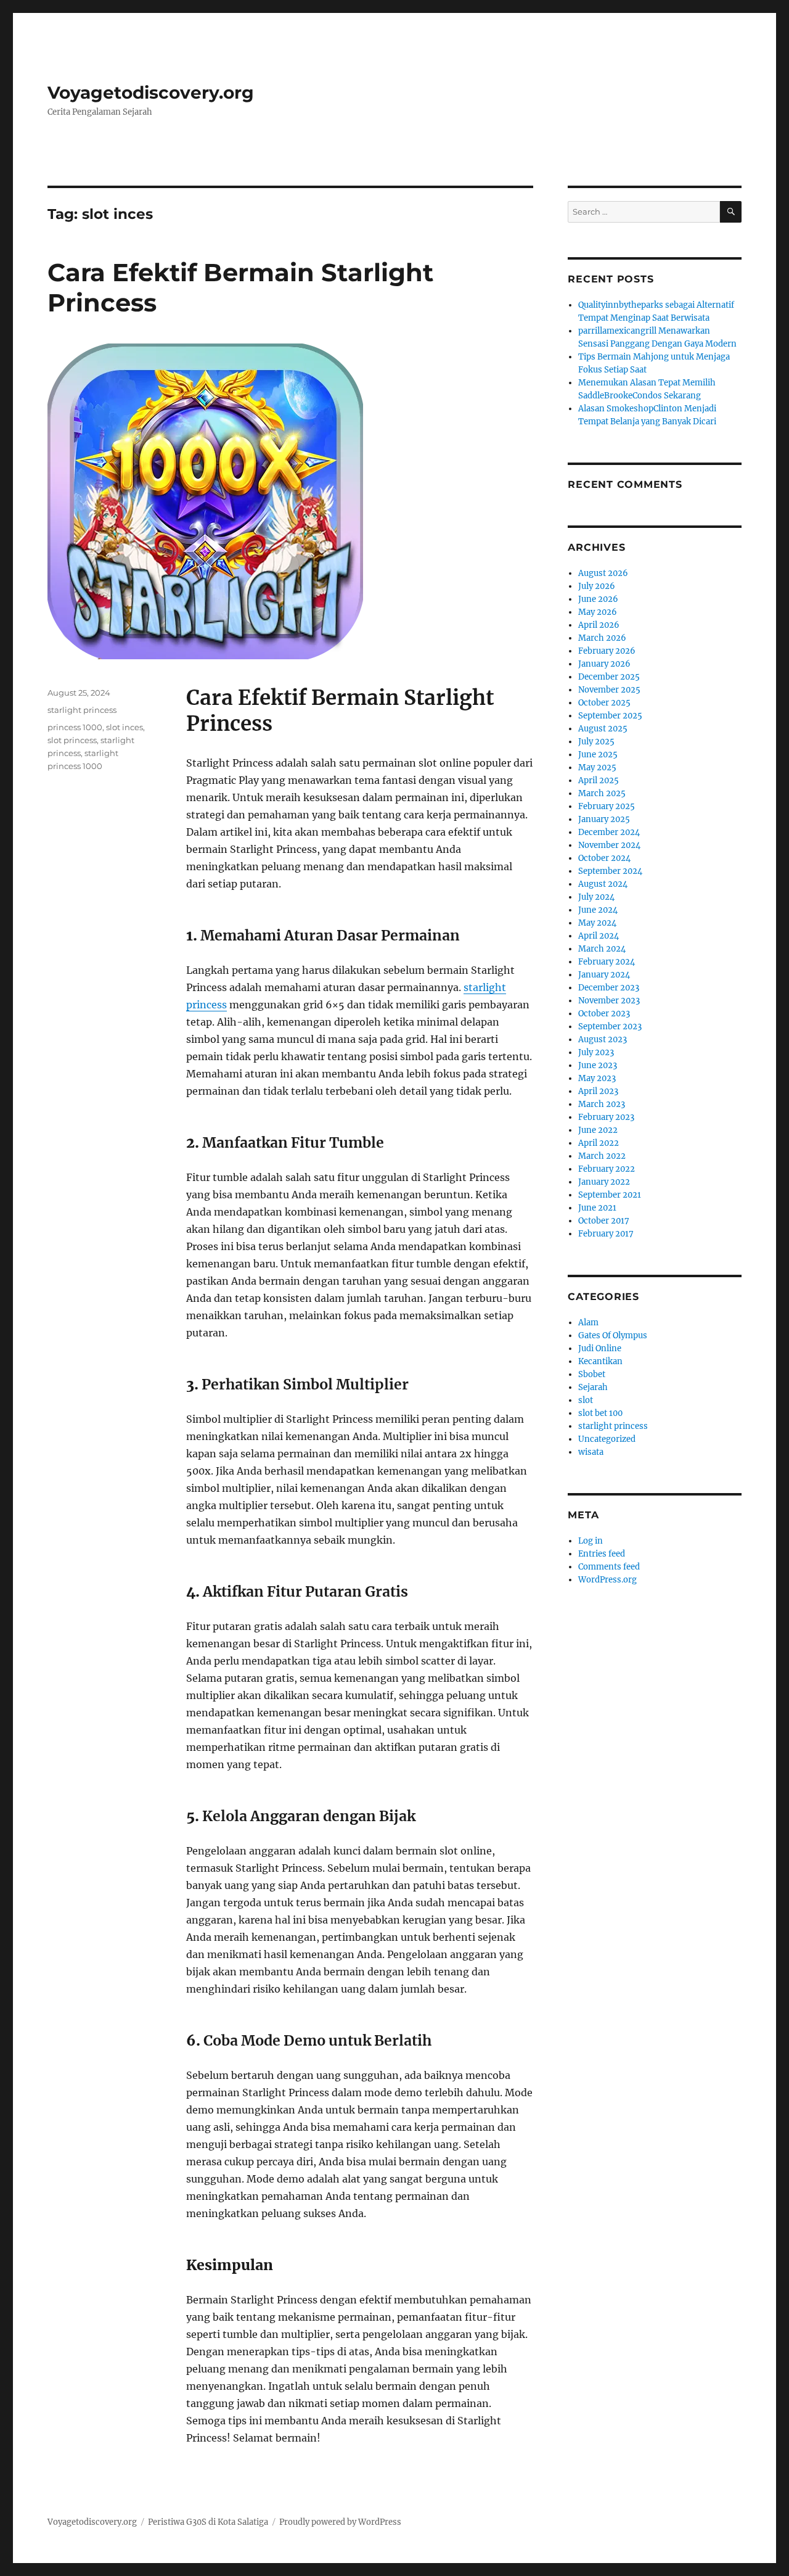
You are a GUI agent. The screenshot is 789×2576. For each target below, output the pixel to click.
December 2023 (609, 988)
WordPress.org (607, 1580)
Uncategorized (607, 1439)
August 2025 (603, 729)
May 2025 (597, 767)
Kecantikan (600, 1361)
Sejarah (593, 1387)
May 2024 (597, 923)
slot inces (125, 727)
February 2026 (607, 651)
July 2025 (596, 742)
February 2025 (607, 806)
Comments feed (609, 1567)
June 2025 (598, 755)
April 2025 (599, 780)
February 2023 (606, 1117)
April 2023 (598, 1091)
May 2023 (597, 1078)
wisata (591, 1452)
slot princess (72, 740)
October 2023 (604, 1014)
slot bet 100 (600, 1413)
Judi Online (600, 1348)
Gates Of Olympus (613, 1335)
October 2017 (604, 1221)
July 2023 (596, 1052)
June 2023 (598, 1065)
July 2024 (596, 897)
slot (586, 1400)
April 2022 (599, 1143)
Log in (591, 1541)
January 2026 (604, 664)
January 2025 (604, 819)
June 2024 (598, 910)
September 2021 (610, 1195)
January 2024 (604, 975)
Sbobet (592, 1374)
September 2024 (610, 871)
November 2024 (609, 845)
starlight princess (82, 710)
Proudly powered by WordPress (340, 2522)
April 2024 (599, 936)
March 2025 (602, 793)
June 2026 (598, 599)
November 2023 (609, 1001)
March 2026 (602, 638)
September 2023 (610, 1027)
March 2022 (602, 1156)
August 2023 (603, 1039)
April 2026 (599, 625)
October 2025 (604, 703)
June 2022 (598, 1130)
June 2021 (597, 1208)
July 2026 (597, 586)
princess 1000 (75, 727)
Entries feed (602, 1554)
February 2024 (607, 962)
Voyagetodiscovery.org (151, 93)
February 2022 (607, 1169)
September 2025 (610, 716)
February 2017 (606, 1234)
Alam (588, 1323)
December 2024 (609, 832)
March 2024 (602, 949)
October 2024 (604, 858)
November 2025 (609, 690)
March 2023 (602, 1104)
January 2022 (604, 1182)
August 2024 (603, 884)
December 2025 (609, 677)
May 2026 (598, 612)
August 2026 (603, 573)
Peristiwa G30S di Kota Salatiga (208, 2522)
